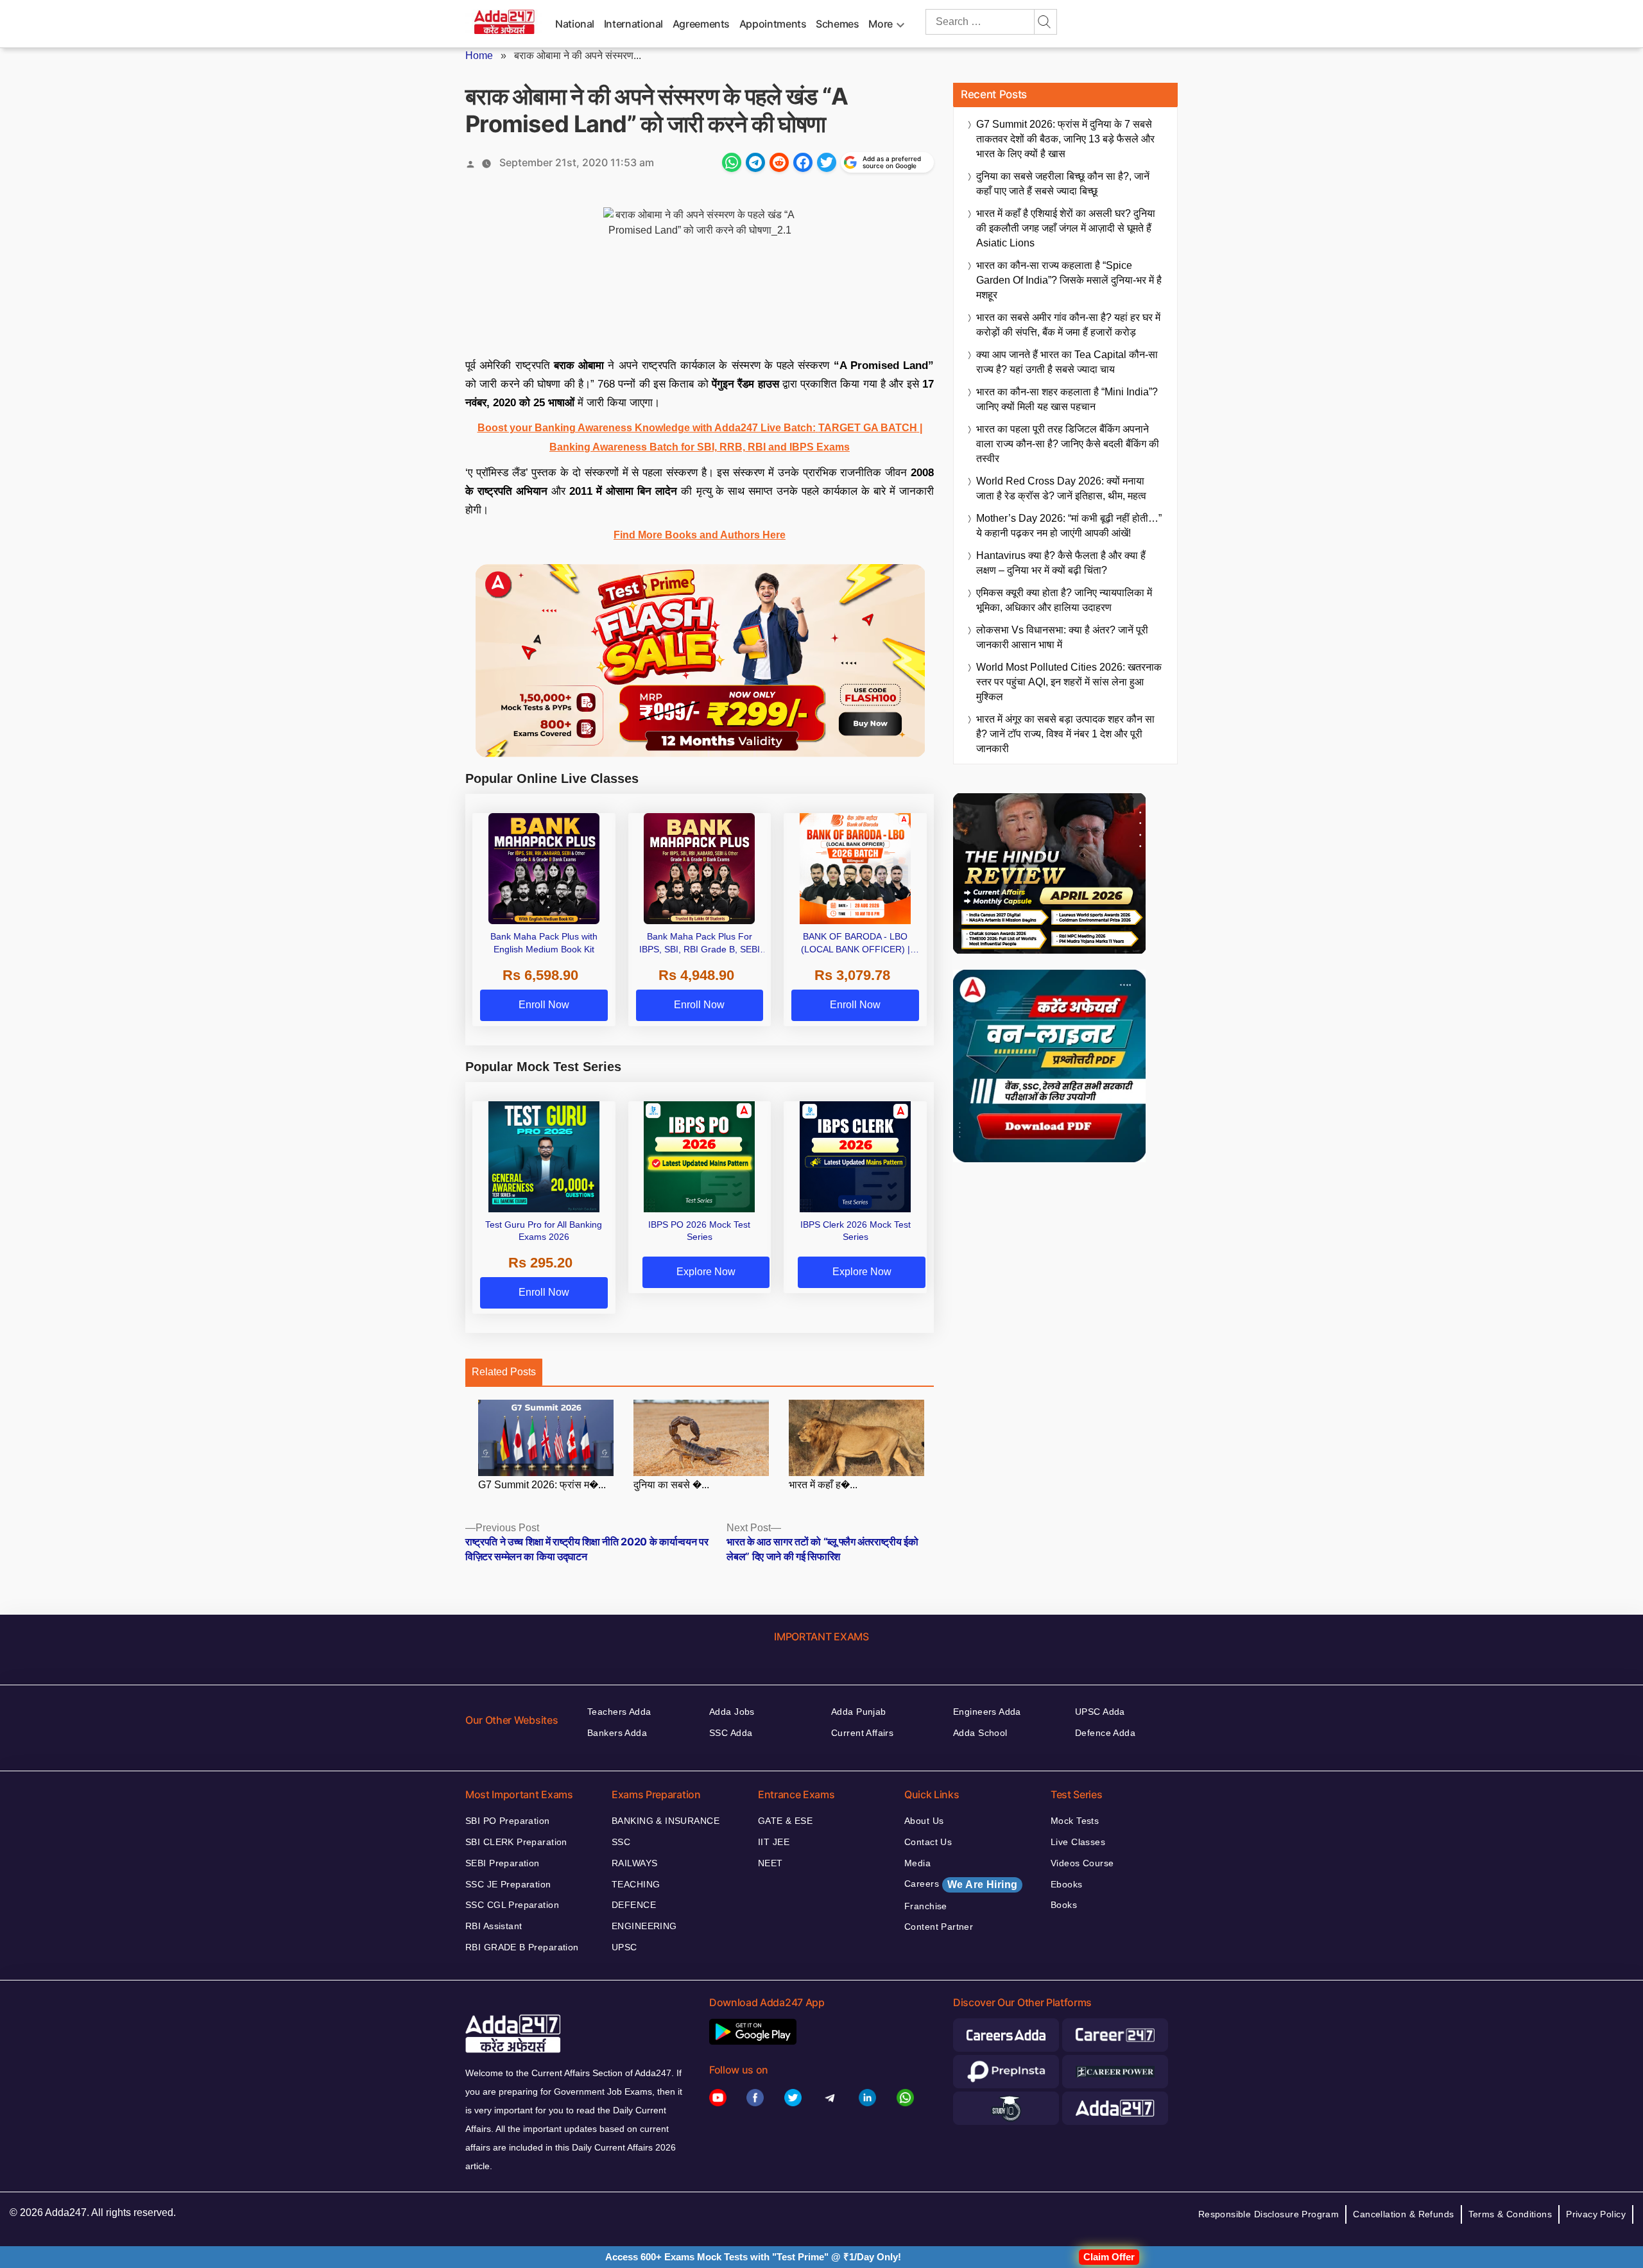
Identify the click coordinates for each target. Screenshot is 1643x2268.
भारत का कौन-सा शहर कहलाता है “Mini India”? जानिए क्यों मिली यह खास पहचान (1067, 399)
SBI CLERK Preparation (516, 1842)
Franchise (926, 1906)
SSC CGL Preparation (512, 1905)
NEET (770, 1863)
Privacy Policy (1596, 2214)
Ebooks (1067, 1884)
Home (479, 56)
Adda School (980, 1733)
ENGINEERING (644, 1926)
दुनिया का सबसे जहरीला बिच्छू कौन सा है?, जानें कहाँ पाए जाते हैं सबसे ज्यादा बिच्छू (1063, 184)
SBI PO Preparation (508, 1821)
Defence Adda (1105, 1733)
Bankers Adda (617, 1733)
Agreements (701, 24)
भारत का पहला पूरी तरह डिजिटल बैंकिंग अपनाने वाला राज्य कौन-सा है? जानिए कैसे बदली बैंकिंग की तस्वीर (1068, 444)
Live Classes (1078, 1842)
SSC (621, 1842)
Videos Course (1082, 1863)
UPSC (624, 1947)
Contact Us (928, 1842)
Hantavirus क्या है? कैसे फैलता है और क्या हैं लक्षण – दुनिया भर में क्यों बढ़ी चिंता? (1061, 563)
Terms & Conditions (1510, 2214)
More (881, 24)
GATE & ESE (785, 1821)
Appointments (773, 24)
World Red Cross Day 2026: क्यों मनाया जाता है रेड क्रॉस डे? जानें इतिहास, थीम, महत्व (1061, 488)
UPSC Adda (1100, 1712)
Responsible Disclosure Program (1269, 2214)
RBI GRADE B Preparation (522, 1947)
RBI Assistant (494, 1926)
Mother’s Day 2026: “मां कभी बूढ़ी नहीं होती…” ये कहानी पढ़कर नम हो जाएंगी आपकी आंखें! (1069, 526)
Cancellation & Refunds (1403, 2214)
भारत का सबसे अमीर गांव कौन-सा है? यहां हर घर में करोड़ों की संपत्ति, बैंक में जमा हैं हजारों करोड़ (1068, 325)
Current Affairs (862, 1733)
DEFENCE (634, 1905)
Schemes (837, 24)
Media (917, 1863)
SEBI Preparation (503, 1863)
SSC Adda (731, 1733)
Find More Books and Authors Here (700, 535)
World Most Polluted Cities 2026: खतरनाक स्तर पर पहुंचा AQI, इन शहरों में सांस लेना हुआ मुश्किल (1069, 682)
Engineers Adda (987, 1712)
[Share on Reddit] (779, 162)
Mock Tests (1075, 1821)
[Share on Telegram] (755, 162)
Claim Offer (1109, 2257)
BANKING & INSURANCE (666, 1821)
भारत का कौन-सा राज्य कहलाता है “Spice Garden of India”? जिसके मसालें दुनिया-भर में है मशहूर (1069, 280)
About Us (924, 1821)
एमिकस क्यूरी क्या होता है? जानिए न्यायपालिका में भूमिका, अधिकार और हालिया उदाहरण (1064, 600)
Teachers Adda (619, 1712)
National (575, 24)
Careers (961, 1884)
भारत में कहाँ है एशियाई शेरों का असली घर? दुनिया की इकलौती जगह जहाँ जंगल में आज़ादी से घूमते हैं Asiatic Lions (1066, 228)
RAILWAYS (634, 1863)
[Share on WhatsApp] (732, 162)
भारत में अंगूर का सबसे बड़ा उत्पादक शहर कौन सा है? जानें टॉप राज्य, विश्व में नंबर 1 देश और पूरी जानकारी (1065, 734)
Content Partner (939, 1927)
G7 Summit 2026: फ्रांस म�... (542, 1485)
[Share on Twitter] (827, 162)
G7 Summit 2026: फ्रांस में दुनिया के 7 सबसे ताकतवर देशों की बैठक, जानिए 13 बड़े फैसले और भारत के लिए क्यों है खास (1065, 139)
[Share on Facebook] (803, 162)
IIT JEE (774, 1842)
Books (1064, 1905)
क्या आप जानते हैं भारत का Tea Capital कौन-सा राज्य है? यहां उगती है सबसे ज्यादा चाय (1067, 362)
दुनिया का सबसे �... (671, 1485)
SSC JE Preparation (508, 1884)
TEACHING (636, 1884)
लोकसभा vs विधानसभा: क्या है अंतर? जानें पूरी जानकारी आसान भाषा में (1062, 637)
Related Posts (504, 1372)
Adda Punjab (859, 1712)
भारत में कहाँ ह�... (823, 1485)
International (633, 24)
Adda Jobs (732, 1712)
